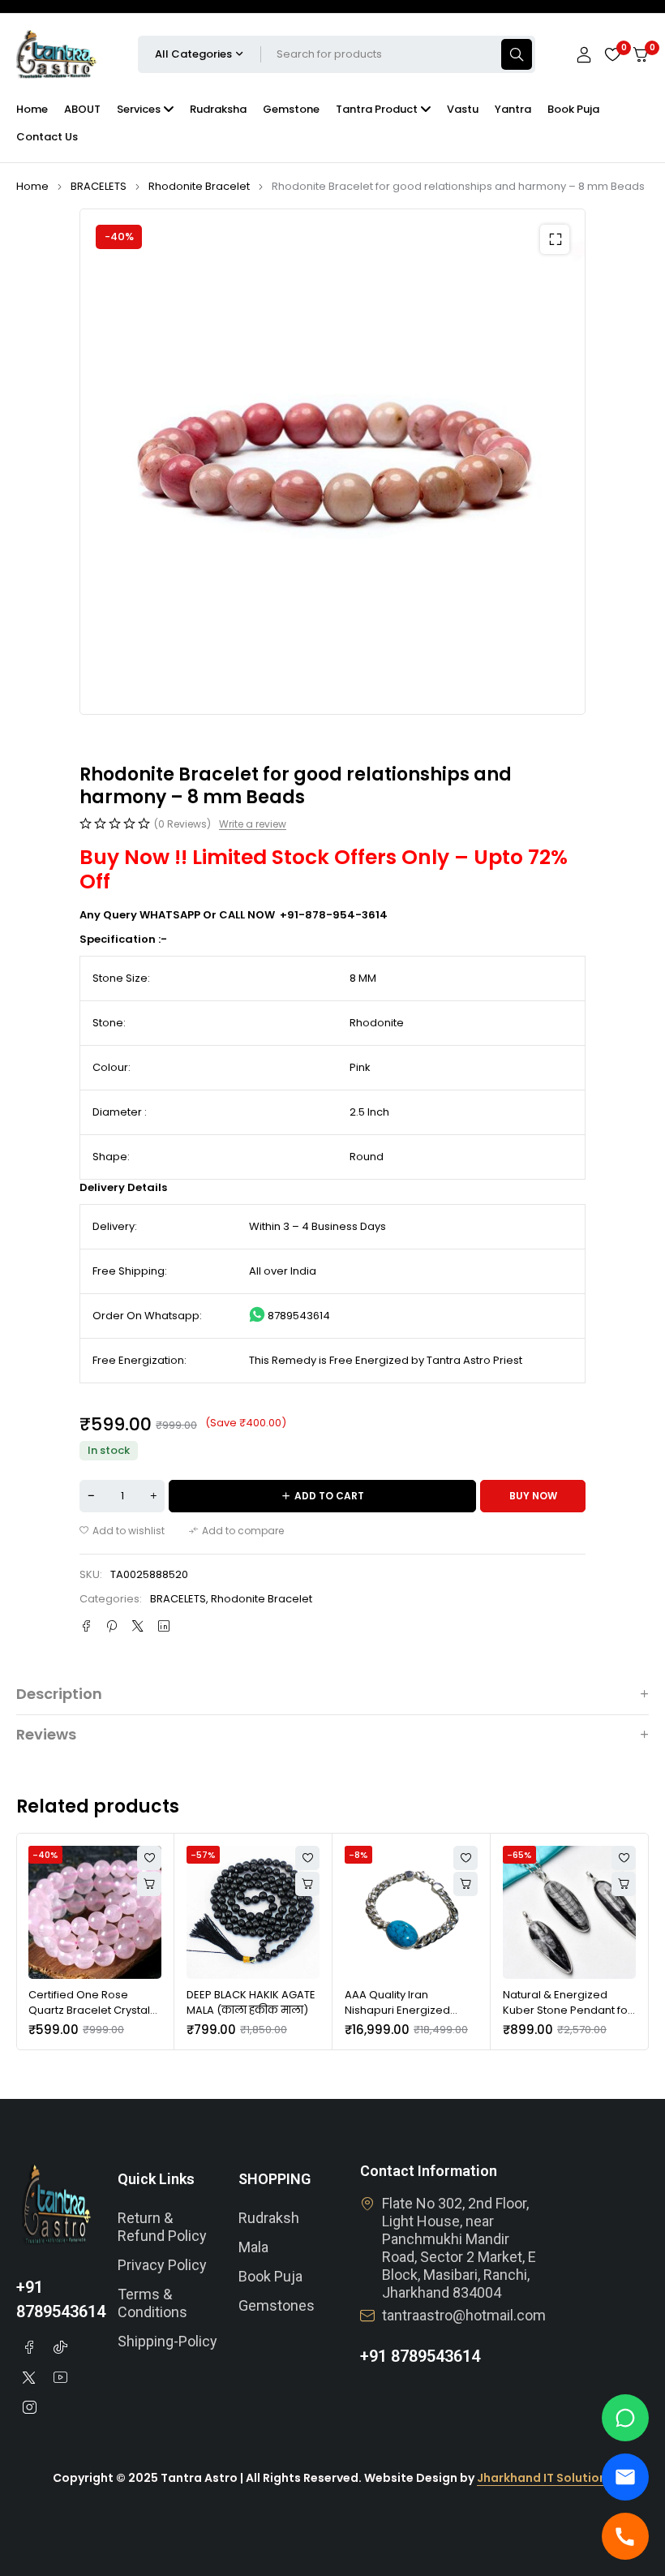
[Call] (625, 2536)
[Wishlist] (612, 54)
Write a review (253, 824)
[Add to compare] (236, 1531)
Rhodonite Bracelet (199, 186)
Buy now (533, 1496)
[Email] (625, 2477)
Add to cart (329, 1496)
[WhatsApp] (625, 2418)
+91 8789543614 (420, 2356)
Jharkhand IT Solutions (545, 2478)
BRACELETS (99, 186)
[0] (641, 55)
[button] (555, 239)
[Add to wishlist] (122, 1531)
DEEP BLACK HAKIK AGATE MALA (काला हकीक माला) (251, 2003)
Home (32, 186)
